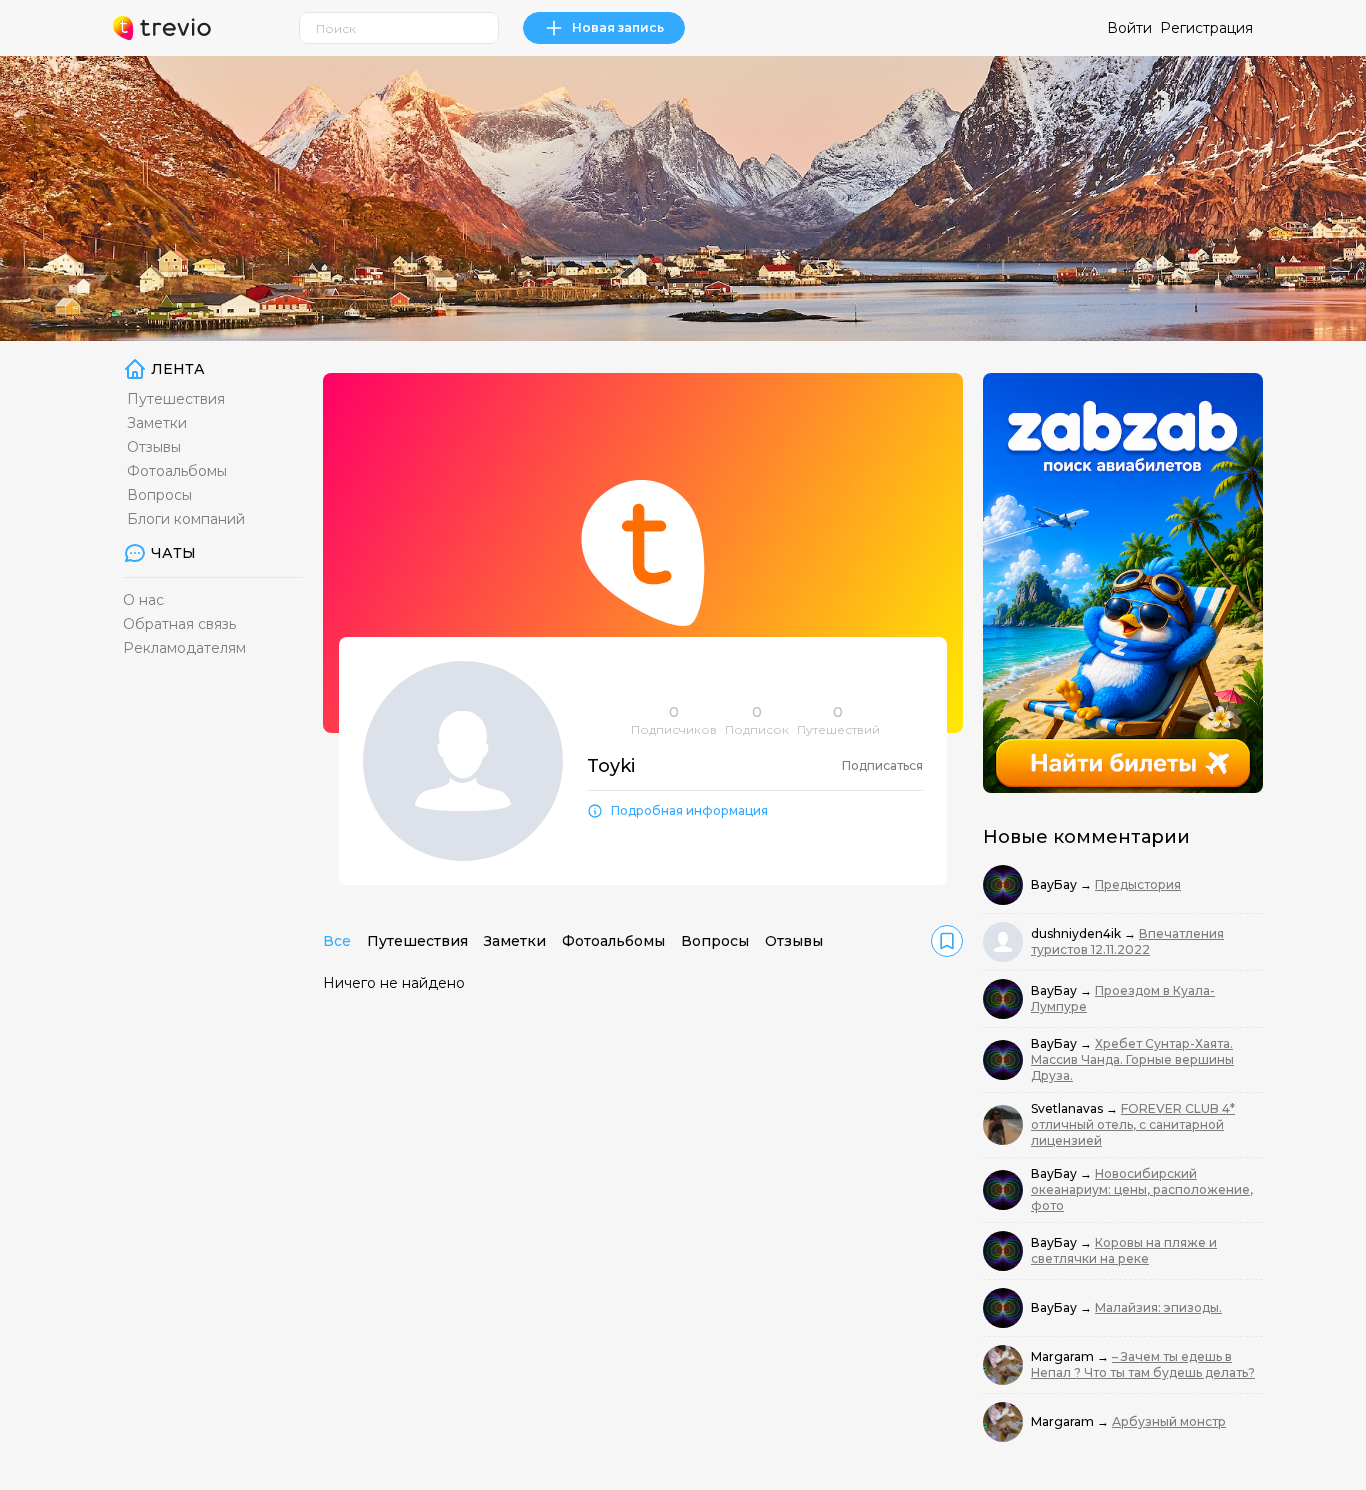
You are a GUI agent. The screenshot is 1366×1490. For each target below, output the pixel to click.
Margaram (1064, 1356)
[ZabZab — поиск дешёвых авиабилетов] (1123, 583)
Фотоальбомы (177, 471)
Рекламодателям (184, 648)
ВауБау (1055, 884)
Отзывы (154, 447)
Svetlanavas (1068, 1108)
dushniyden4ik (1077, 933)
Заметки (157, 423)
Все (337, 941)
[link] (947, 941)
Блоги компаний (186, 519)
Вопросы (159, 495)
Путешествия (176, 399)
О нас (143, 600)
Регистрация (1206, 28)
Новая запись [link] (618, 27)
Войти (1129, 28)
